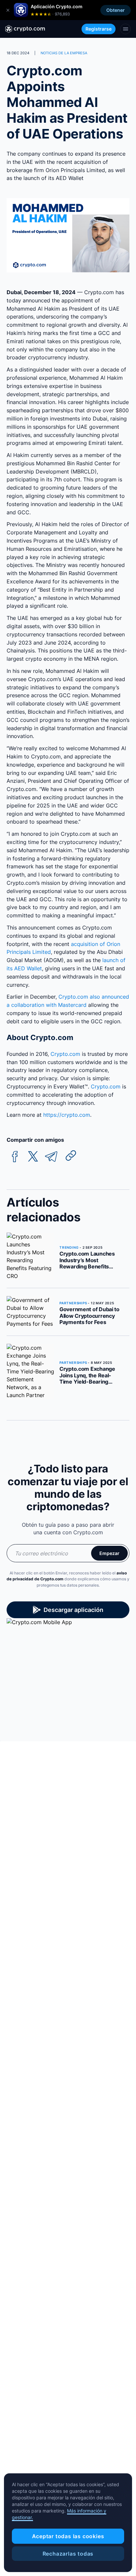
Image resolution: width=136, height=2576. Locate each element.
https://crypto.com (67, 1115)
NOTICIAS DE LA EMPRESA (64, 53)
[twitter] (33, 1157)
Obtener (116, 10)
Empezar (109, 1553)
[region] (68, 2523)
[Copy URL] (71, 1156)
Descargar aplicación (73, 1610)
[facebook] (15, 1157)
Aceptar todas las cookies (68, 2536)
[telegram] (51, 1157)
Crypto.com (65, 1054)
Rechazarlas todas (68, 2554)
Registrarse (99, 29)
